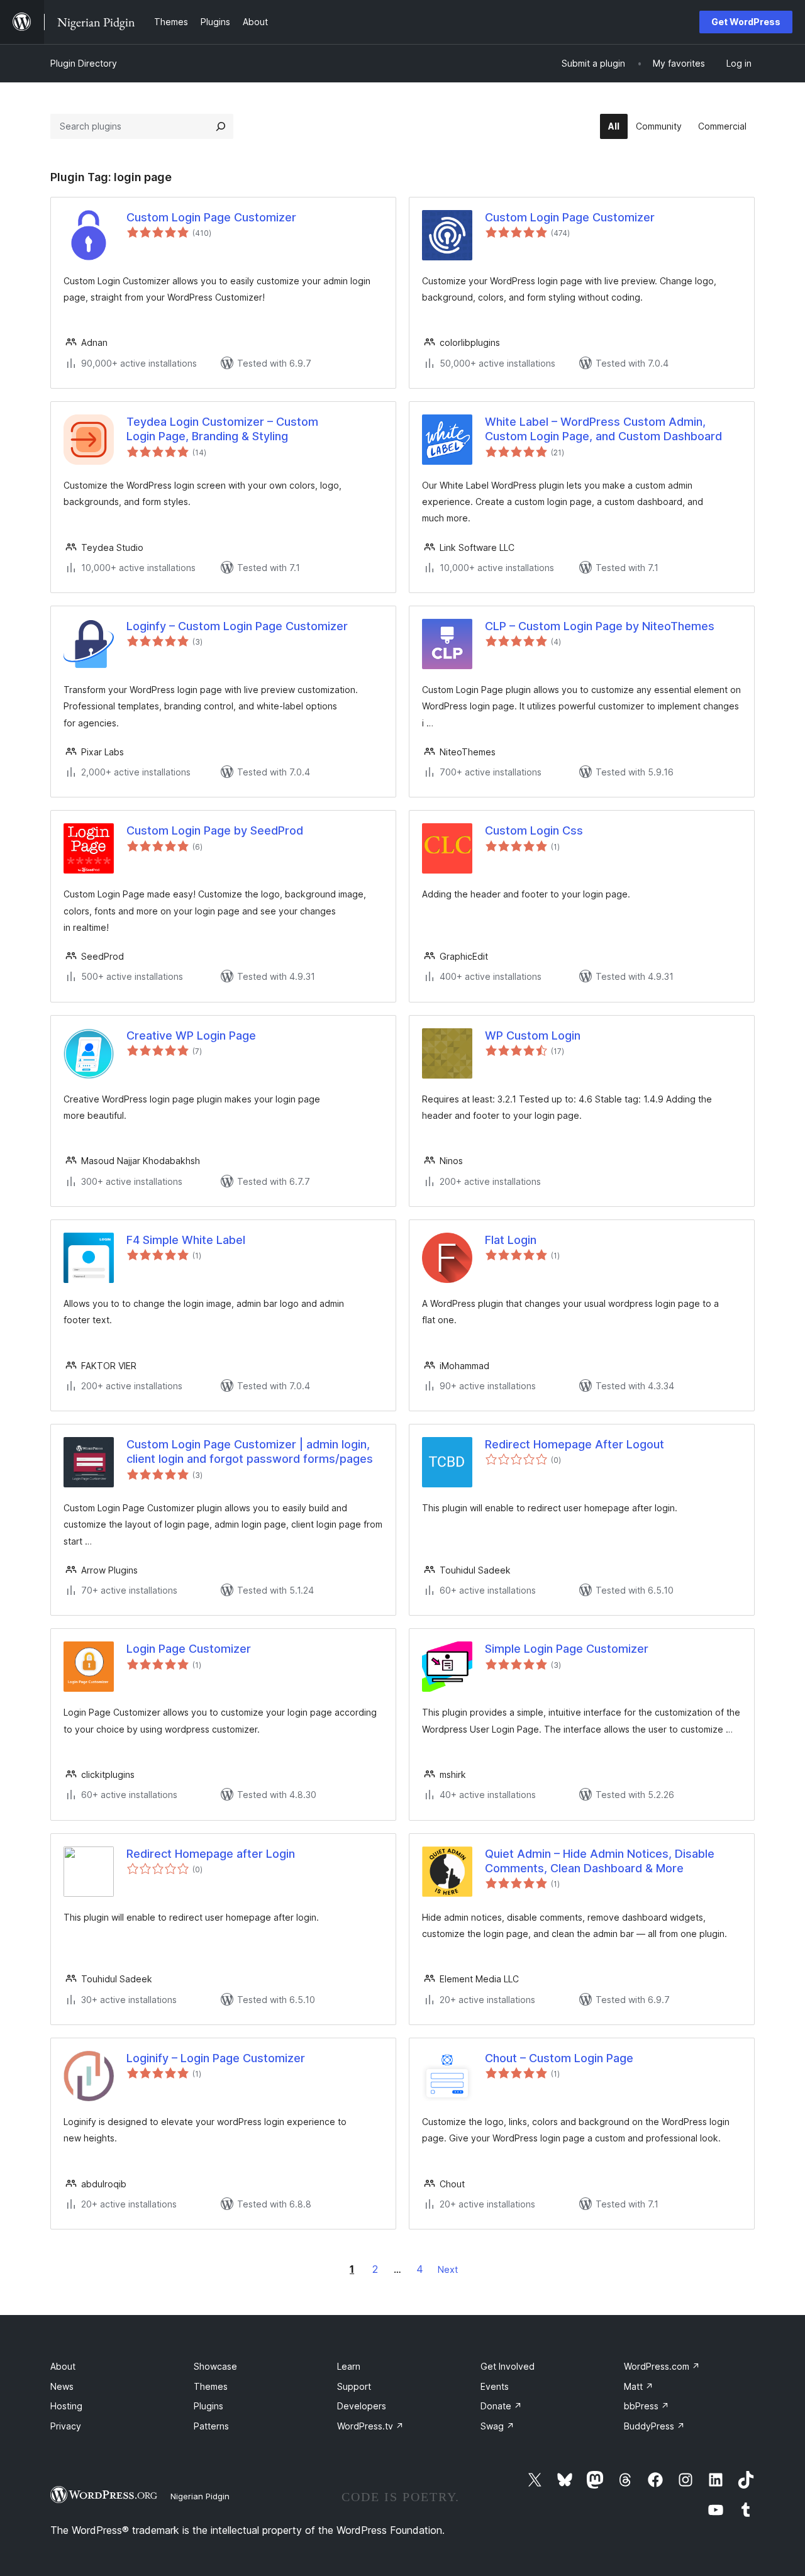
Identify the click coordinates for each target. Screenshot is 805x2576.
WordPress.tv (370, 2426)
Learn (349, 2366)
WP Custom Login (533, 1035)
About (63, 2366)
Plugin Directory (84, 63)
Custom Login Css (534, 830)
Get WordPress (746, 22)
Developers (362, 2406)
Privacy (66, 2426)
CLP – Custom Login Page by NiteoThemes (600, 626)
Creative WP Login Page (191, 1035)
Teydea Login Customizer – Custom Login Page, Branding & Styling (222, 429)
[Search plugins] (221, 126)
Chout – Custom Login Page (559, 2058)
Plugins (208, 2406)
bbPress (647, 2406)
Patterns (211, 2426)
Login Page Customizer (189, 1649)
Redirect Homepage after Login (211, 1854)
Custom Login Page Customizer (211, 217)
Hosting (66, 2406)
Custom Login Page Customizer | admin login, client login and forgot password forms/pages (250, 1452)
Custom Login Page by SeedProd (215, 830)
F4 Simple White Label (186, 1240)
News (62, 2386)
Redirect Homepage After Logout (575, 1444)
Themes (211, 2386)
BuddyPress (654, 2426)
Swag (497, 2426)
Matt (639, 2386)
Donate (501, 2406)
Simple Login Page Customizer (567, 1649)
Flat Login (511, 1240)
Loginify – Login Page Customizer (216, 2058)
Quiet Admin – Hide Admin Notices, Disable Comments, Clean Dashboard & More (600, 1861)
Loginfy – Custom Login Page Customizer (237, 626)
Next (448, 2269)
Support (354, 2386)
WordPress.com (662, 2366)
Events (495, 2386)
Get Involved (508, 2366)
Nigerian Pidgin (200, 2496)
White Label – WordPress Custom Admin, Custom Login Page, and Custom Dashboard (603, 429)
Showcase (215, 2366)
